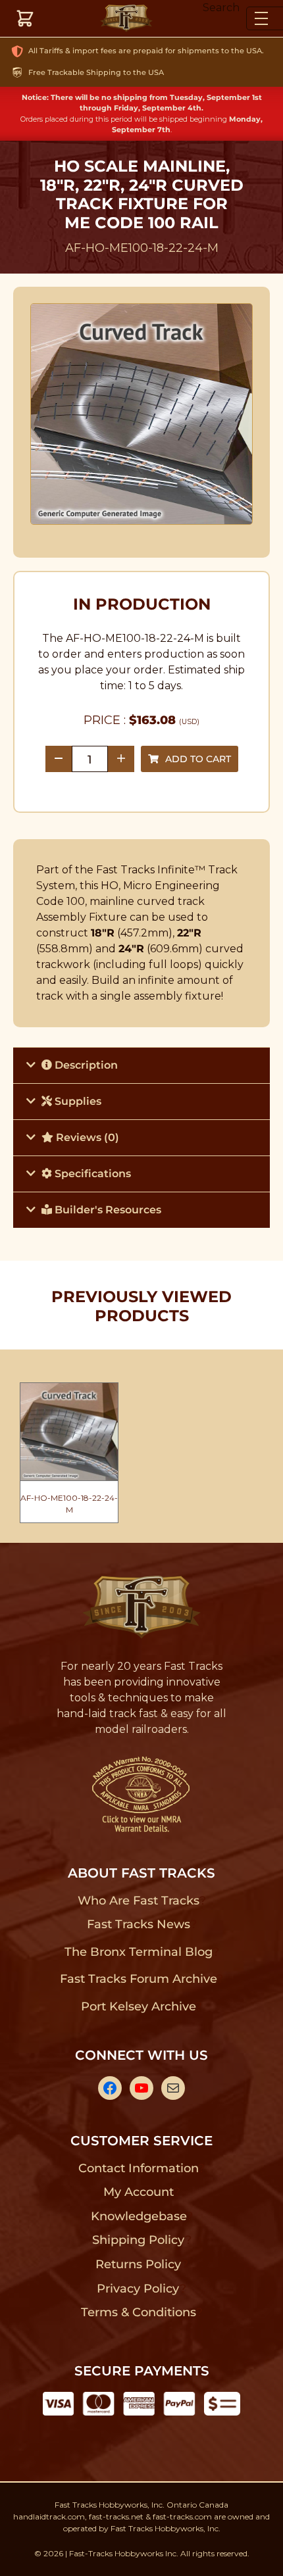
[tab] (141, 1065)
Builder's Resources (107, 1210)
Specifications (91, 1174)
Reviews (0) (86, 1137)
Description (85, 1065)
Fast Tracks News (139, 1924)
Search (221, 8)
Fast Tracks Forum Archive (138, 1979)
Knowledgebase (139, 2216)
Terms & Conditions (139, 2312)
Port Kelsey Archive (138, 2006)
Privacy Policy (138, 2289)
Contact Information (138, 2168)
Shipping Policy (139, 2240)
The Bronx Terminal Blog (139, 1952)
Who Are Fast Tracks (139, 1901)
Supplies (77, 1101)
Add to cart (198, 759)
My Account (139, 2192)
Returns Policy (139, 2264)
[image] (142, 414)
